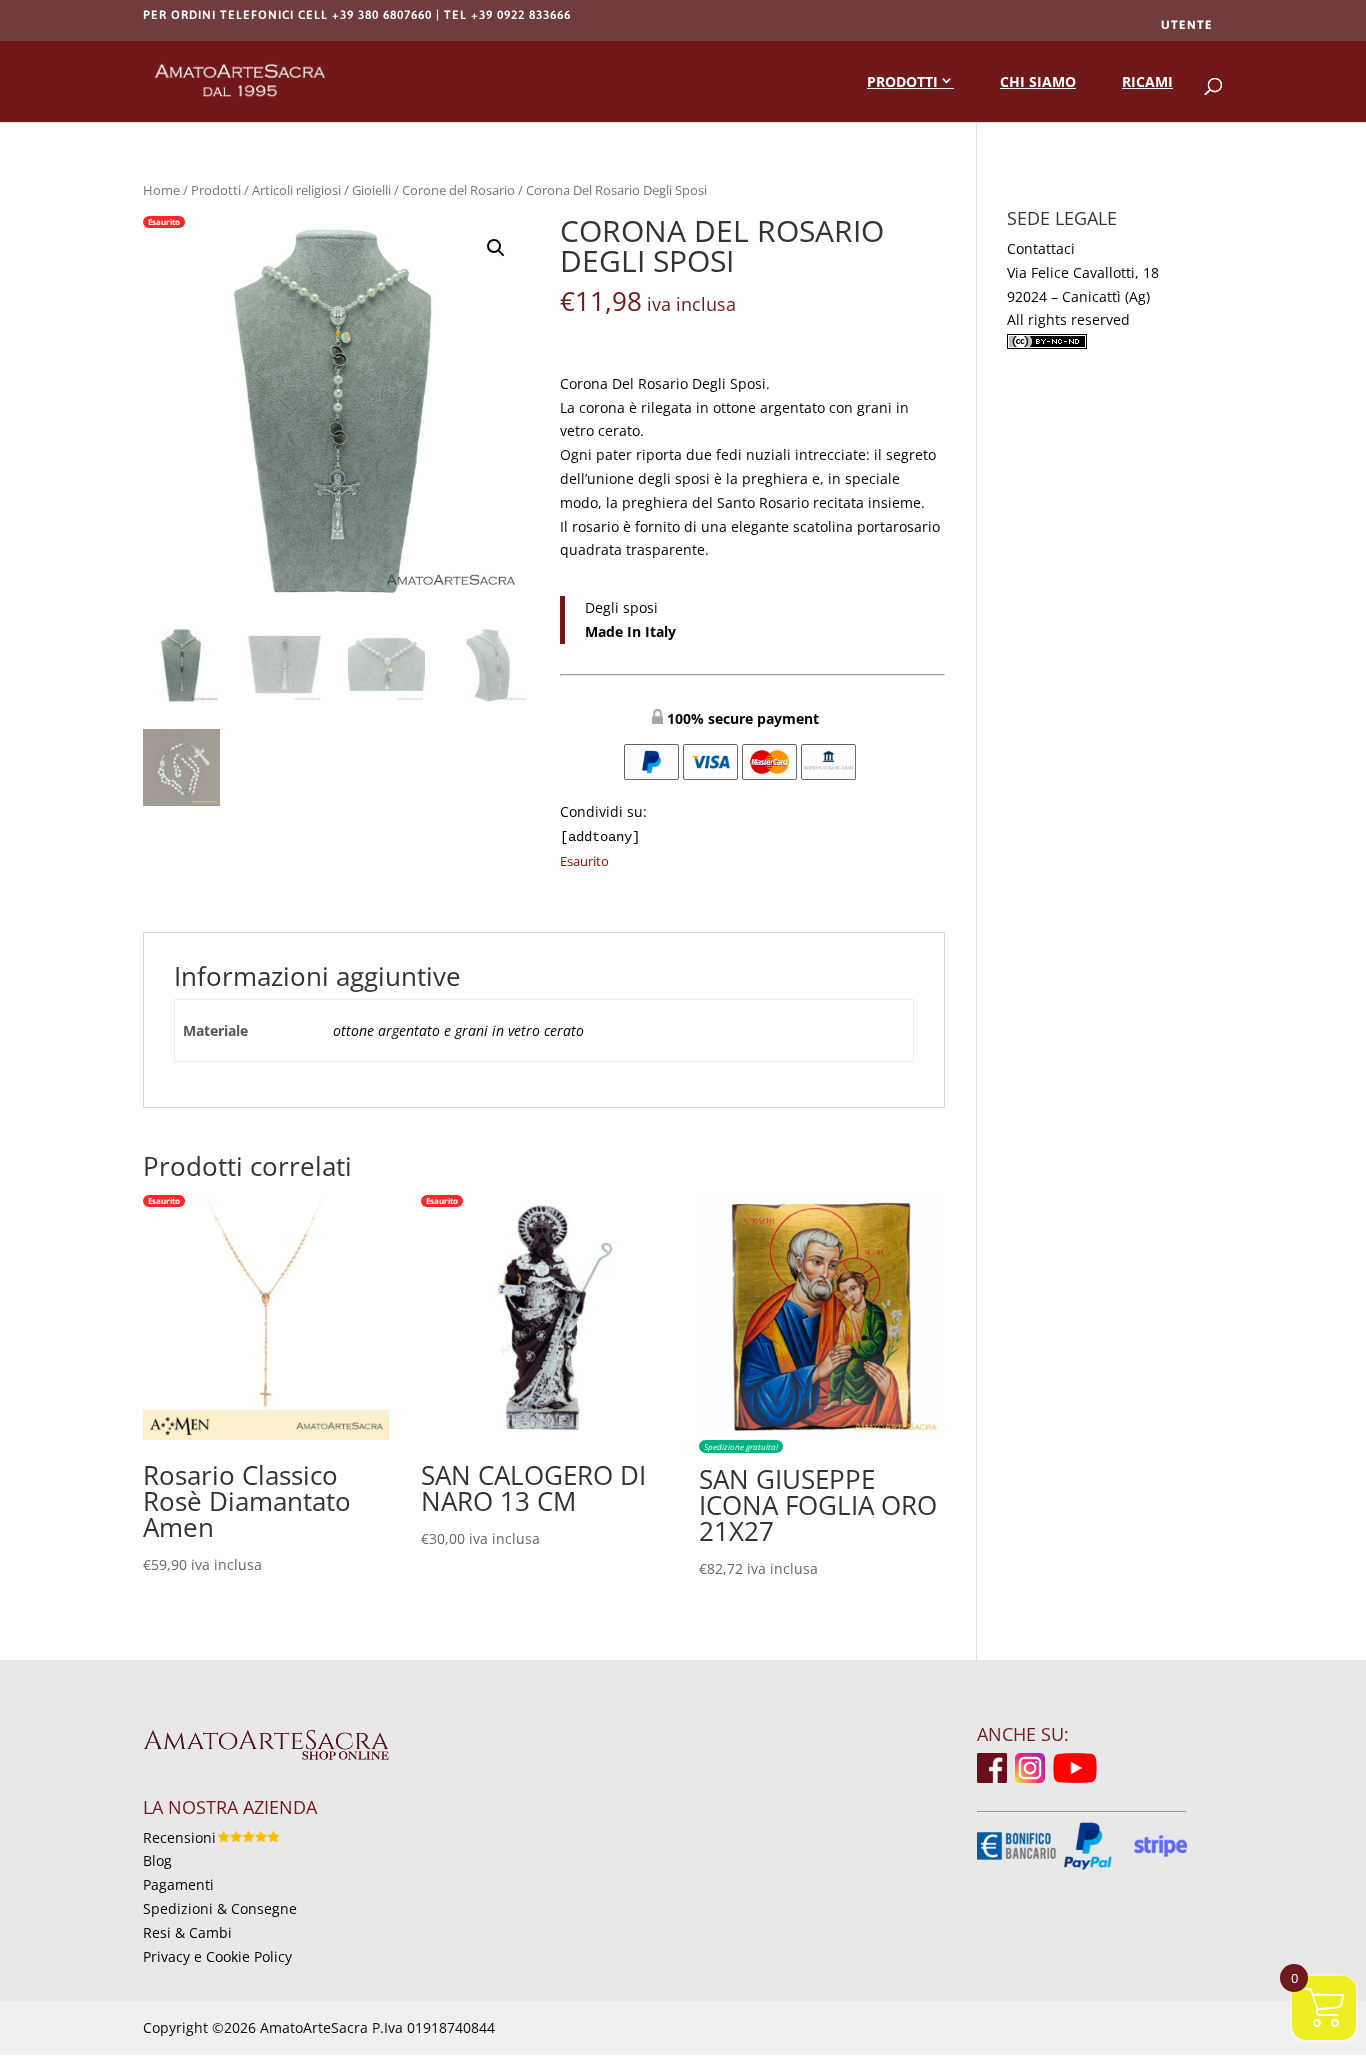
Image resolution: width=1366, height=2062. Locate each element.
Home (161, 190)
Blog (157, 1860)
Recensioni (179, 1837)
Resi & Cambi (187, 1932)
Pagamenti (178, 1884)
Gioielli (371, 190)
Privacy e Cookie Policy (217, 1956)
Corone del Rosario (458, 190)
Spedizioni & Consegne (220, 1908)
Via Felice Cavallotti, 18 (1083, 272)
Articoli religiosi (296, 190)
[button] (496, 248)
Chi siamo (1038, 81)
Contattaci (1041, 248)
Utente (1187, 25)
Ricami (1147, 81)
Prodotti (902, 81)
